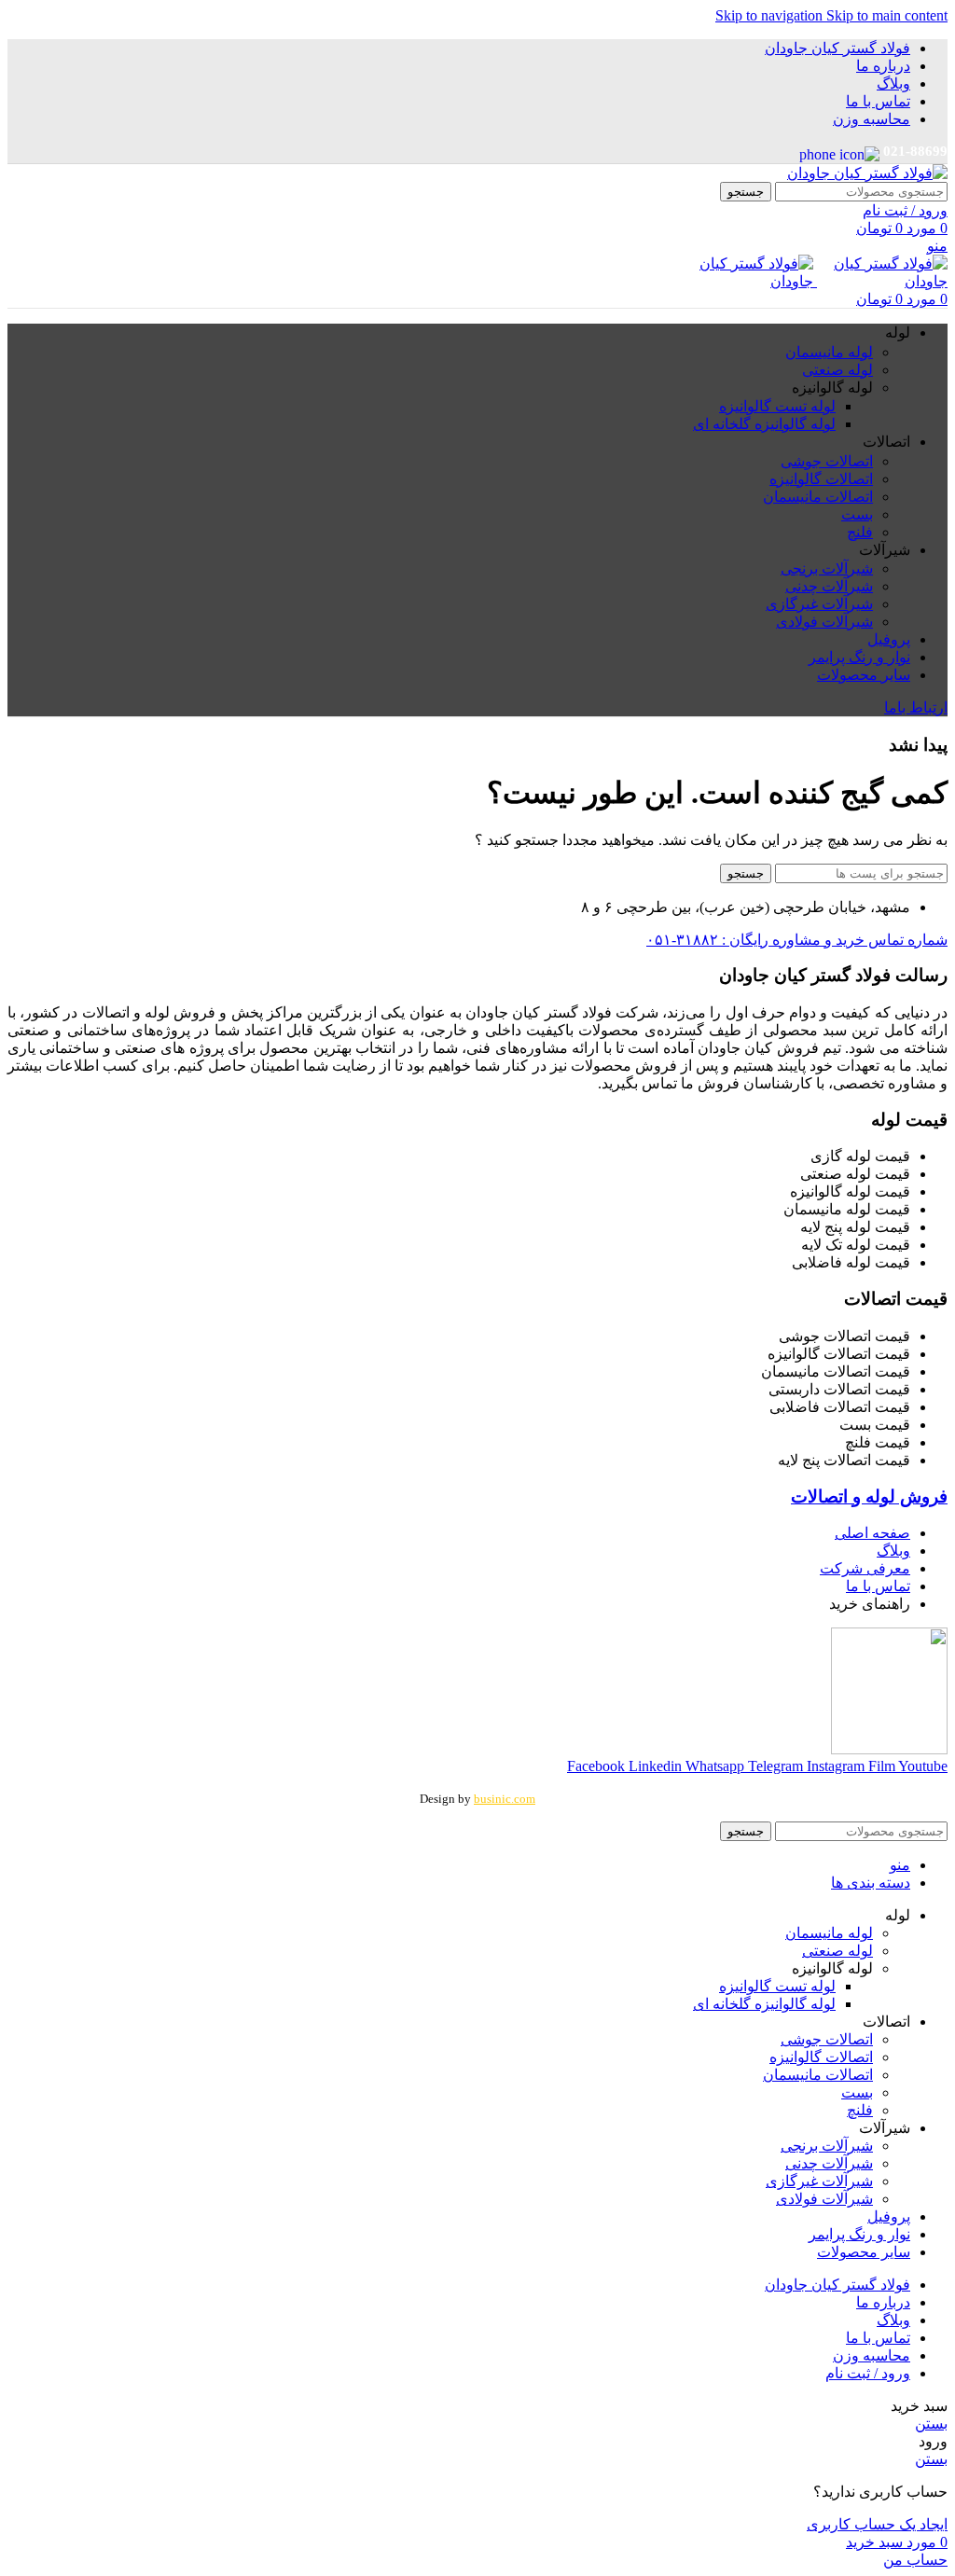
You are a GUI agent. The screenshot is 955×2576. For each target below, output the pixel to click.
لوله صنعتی (837, 370)
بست (857, 514)
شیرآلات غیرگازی (819, 604)
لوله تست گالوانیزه (777, 406)
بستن (931, 2424)
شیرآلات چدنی (829, 586)
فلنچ (860, 532)
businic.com (505, 1799)
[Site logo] (867, 173)
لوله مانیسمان (829, 352)
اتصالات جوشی (827, 461)
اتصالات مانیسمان (818, 497)
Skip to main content (887, 15)
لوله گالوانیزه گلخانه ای (764, 424)
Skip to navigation (771, 15)
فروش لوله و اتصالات (869, 1496)
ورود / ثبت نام (868, 2373)
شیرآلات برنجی (827, 568)
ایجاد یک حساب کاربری (877, 2524)
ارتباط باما (916, 707)
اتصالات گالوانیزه (821, 479)
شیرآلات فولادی (824, 622)
